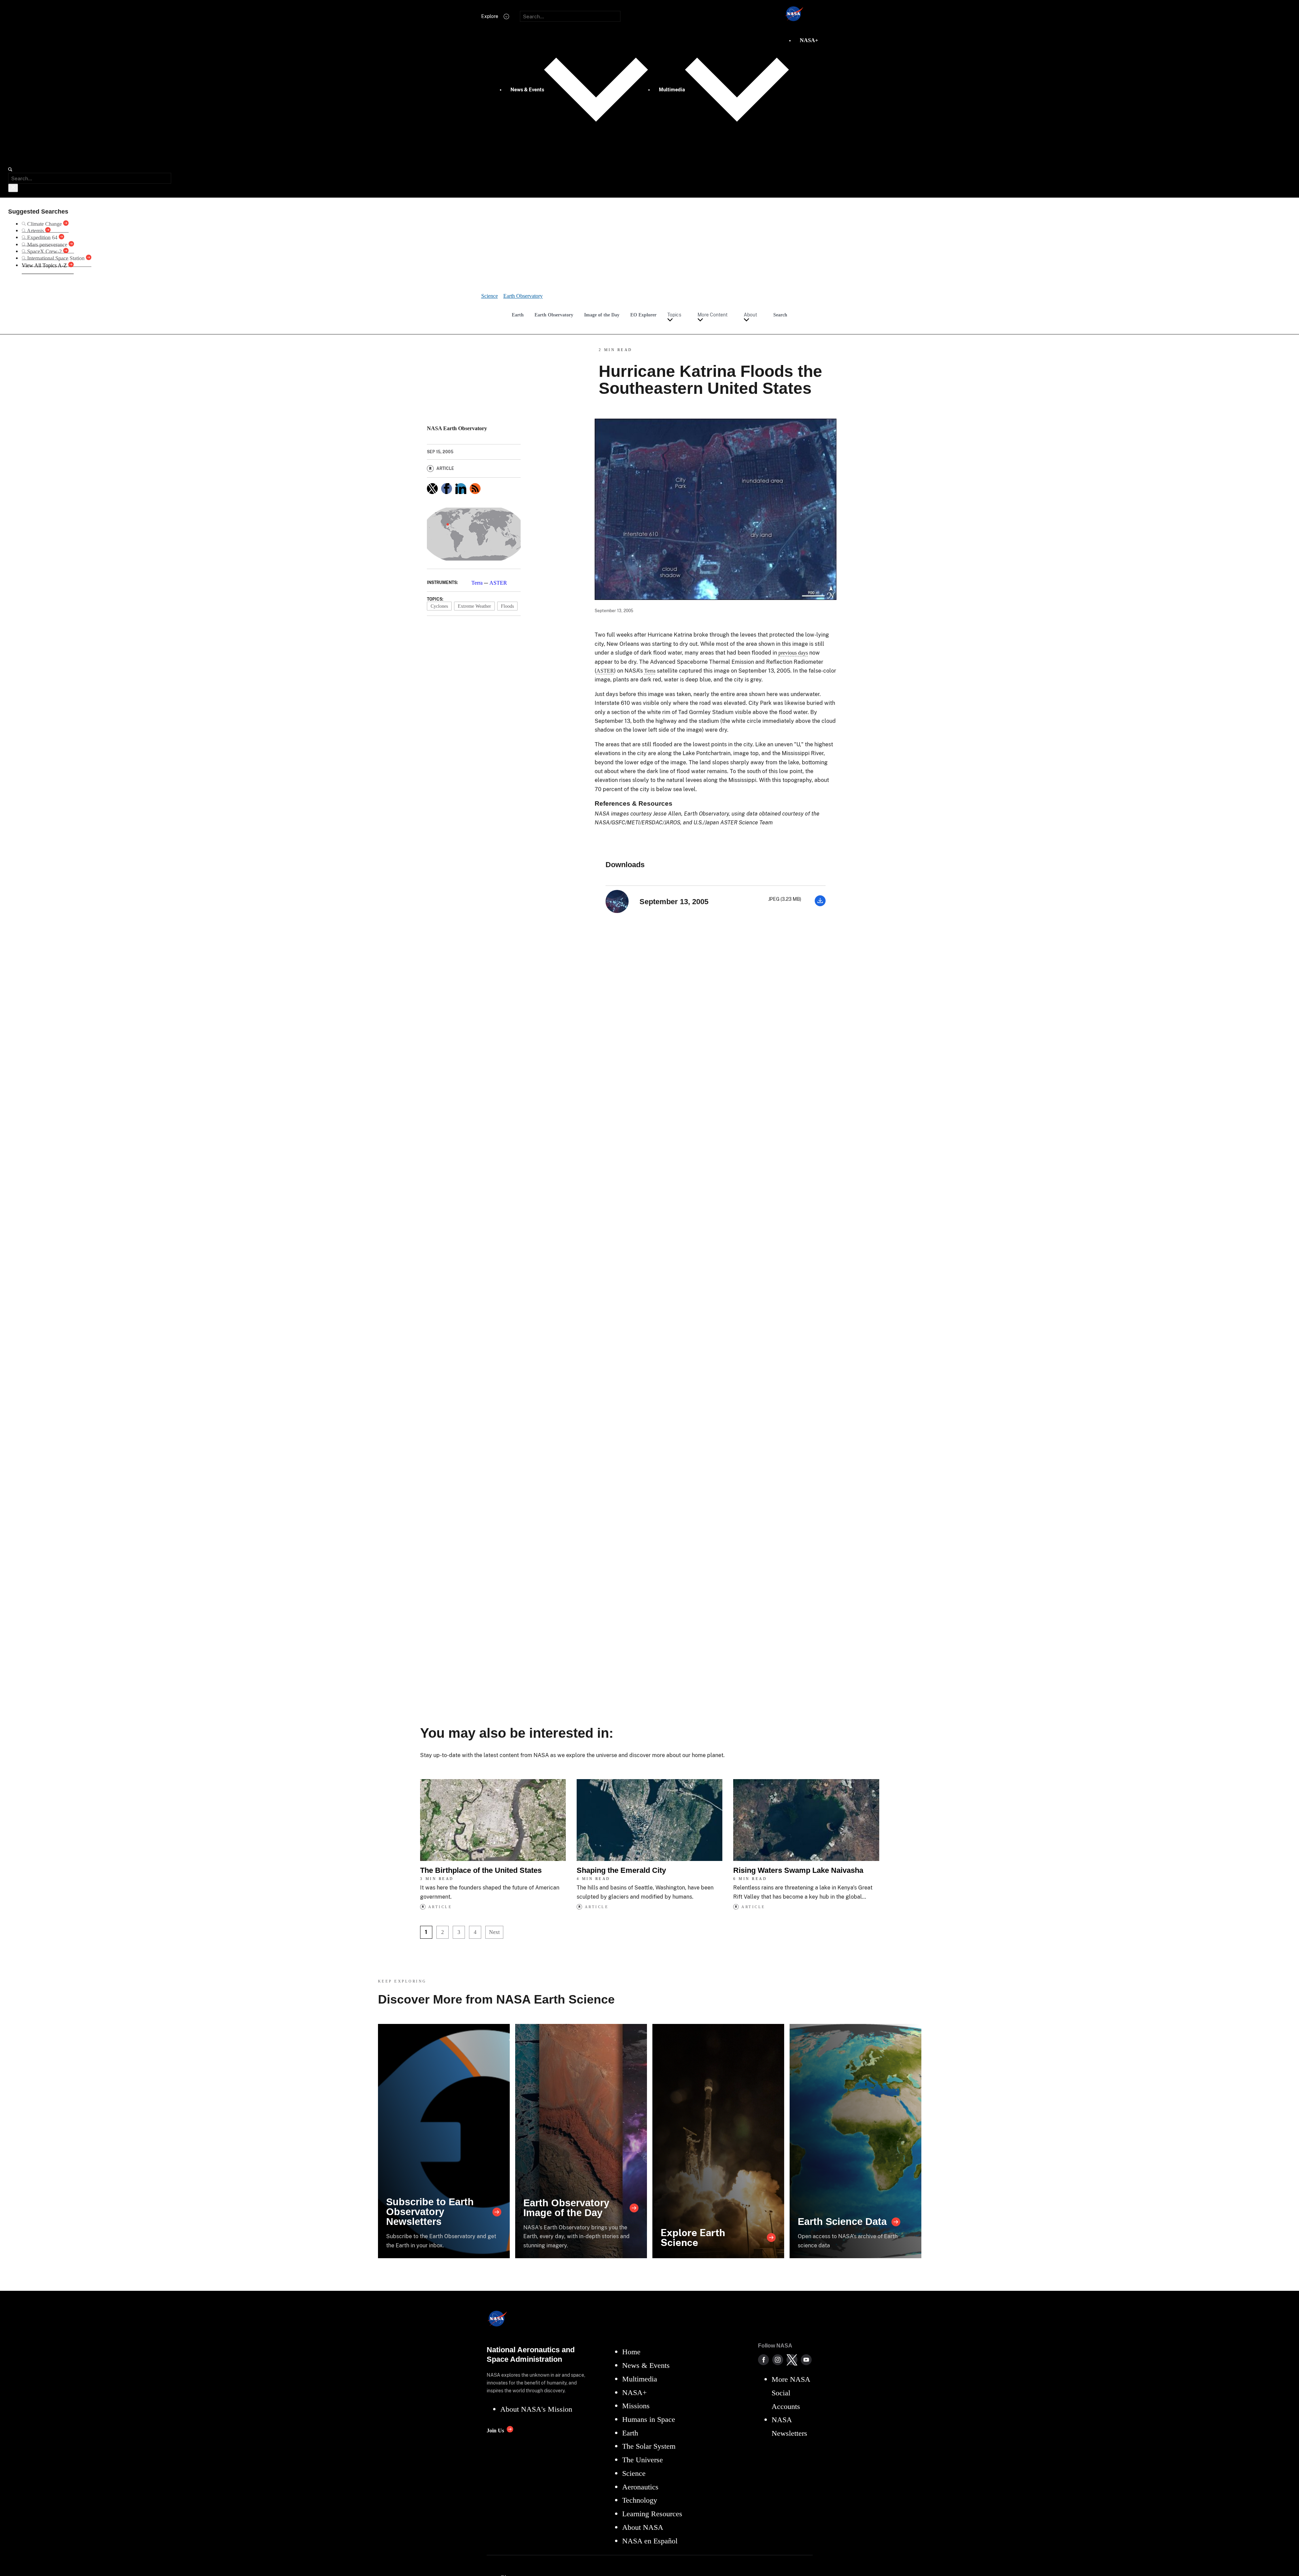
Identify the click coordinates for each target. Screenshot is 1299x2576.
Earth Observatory (554, 315)
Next (494, 1932)
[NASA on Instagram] (778, 2360)
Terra (477, 583)
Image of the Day (602, 315)
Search (780, 315)
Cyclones (439, 606)
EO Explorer (643, 315)
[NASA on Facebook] (763, 2360)
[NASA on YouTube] (806, 2360)
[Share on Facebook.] (447, 489)
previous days (793, 653)
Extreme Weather (474, 606)
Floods (507, 606)
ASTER (498, 583)
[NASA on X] (792, 2360)
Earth (518, 315)
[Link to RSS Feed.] (475, 489)
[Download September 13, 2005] (820, 904)
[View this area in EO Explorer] (474, 534)
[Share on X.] (432, 489)
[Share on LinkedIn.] (461, 489)
